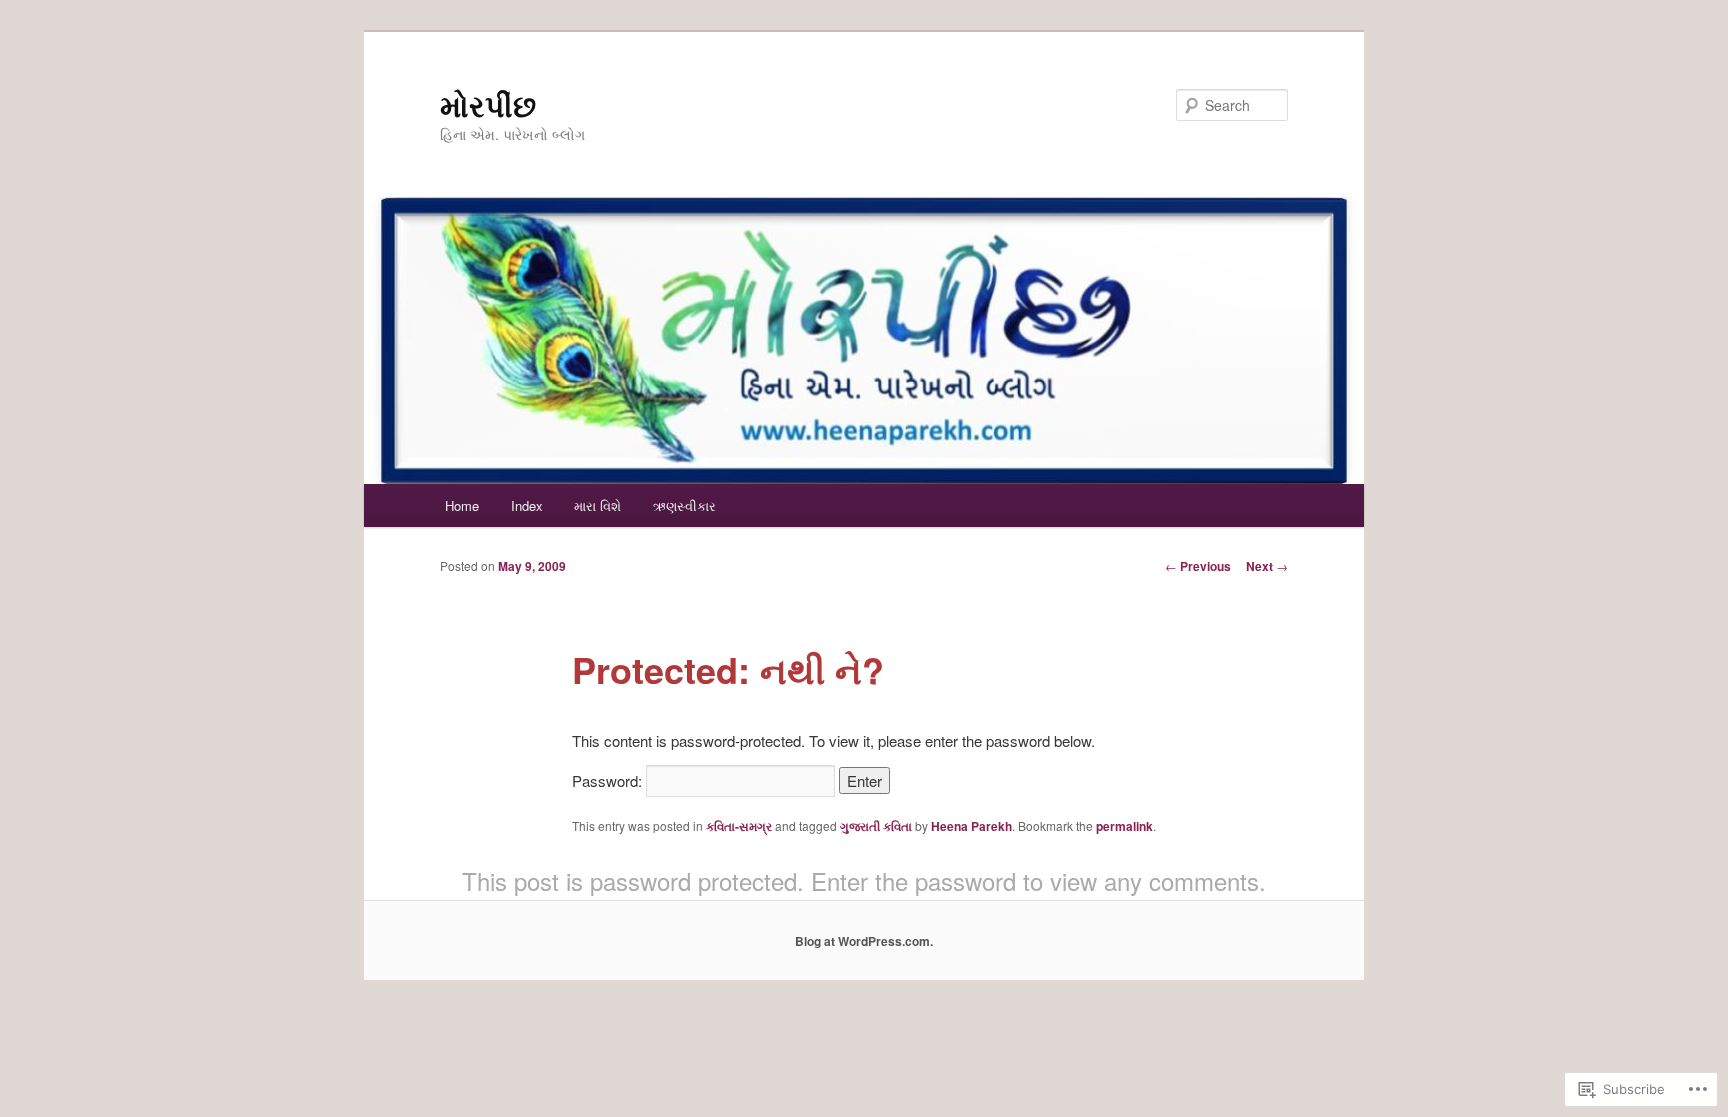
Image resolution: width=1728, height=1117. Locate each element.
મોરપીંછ (488, 104)
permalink (1124, 826)
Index (527, 505)
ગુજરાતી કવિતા (876, 826)
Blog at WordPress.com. (864, 941)
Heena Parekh (971, 826)
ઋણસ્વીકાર (684, 505)
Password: (609, 780)
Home (462, 505)
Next (1267, 566)
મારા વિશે (597, 505)
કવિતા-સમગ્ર (739, 826)
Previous (1198, 566)
